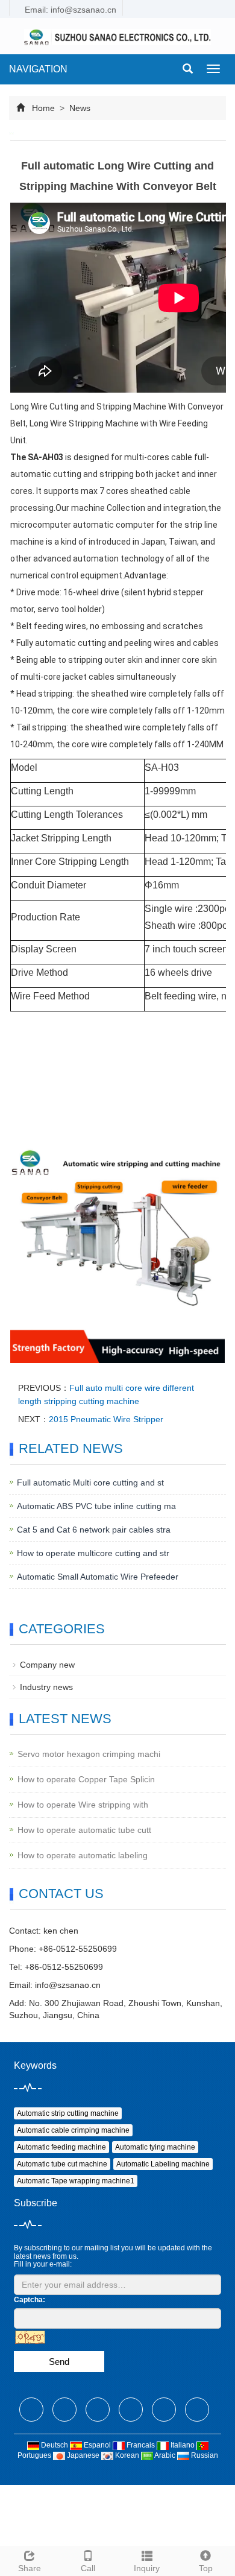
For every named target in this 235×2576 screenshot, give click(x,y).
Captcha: (30, 2300)
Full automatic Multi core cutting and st (90, 1483)
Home (43, 108)
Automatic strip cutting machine (68, 2113)
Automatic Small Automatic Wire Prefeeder (98, 1577)
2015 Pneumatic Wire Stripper (106, 1419)
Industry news (46, 1687)
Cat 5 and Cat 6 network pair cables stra (94, 1530)
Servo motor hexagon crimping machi (89, 1754)
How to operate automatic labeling (83, 1855)
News (79, 108)
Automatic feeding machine (61, 2147)
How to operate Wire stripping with (83, 1805)
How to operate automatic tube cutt (84, 1830)
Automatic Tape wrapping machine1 (76, 2181)
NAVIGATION (38, 69)
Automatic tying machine (155, 2147)
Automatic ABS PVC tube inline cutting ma (96, 1506)
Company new (47, 1665)
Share (30, 2568)
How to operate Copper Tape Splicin (86, 1779)
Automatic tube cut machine (62, 2164)
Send (59, 2362)
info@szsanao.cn (68, 1985)
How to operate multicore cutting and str (93, 1553)
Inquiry (147, 2568)
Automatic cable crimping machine (73, 2130)
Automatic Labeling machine (163, 2164)
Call (88, 2568)
